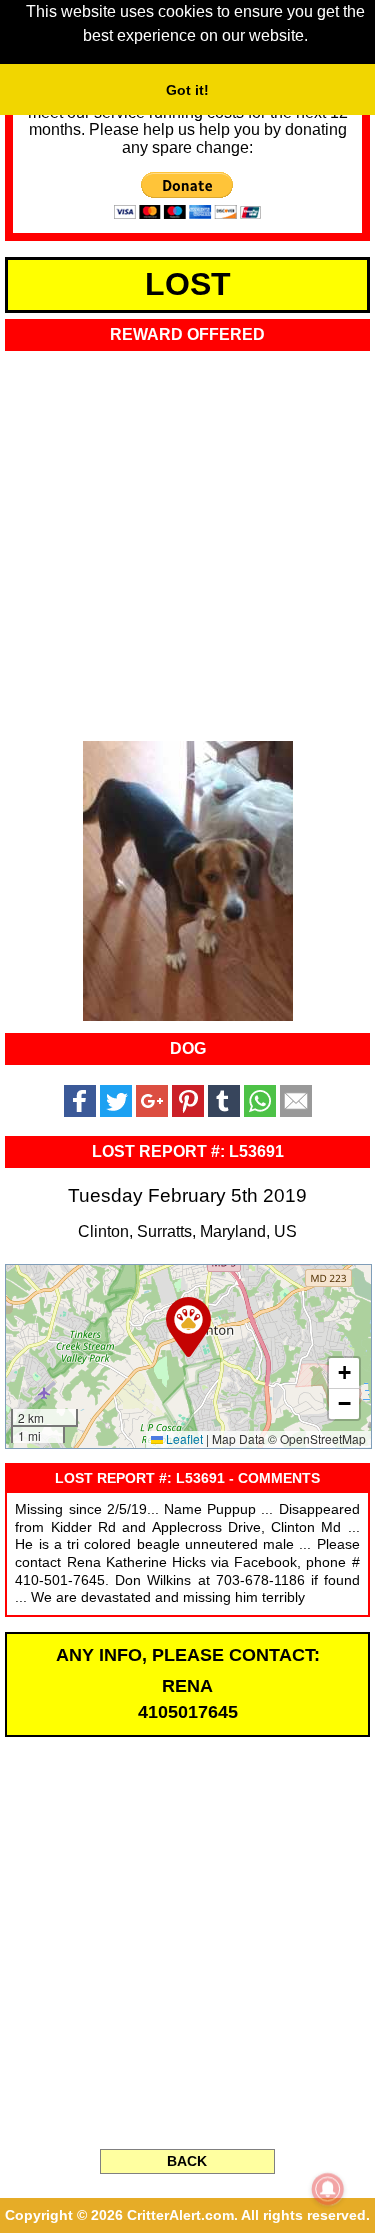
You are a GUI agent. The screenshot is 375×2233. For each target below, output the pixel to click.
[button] (188, 1327)
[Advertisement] (187, 539)
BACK (187, 2161)
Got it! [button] (187, 90)
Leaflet (183, 1438)
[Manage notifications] (328, 2189)
